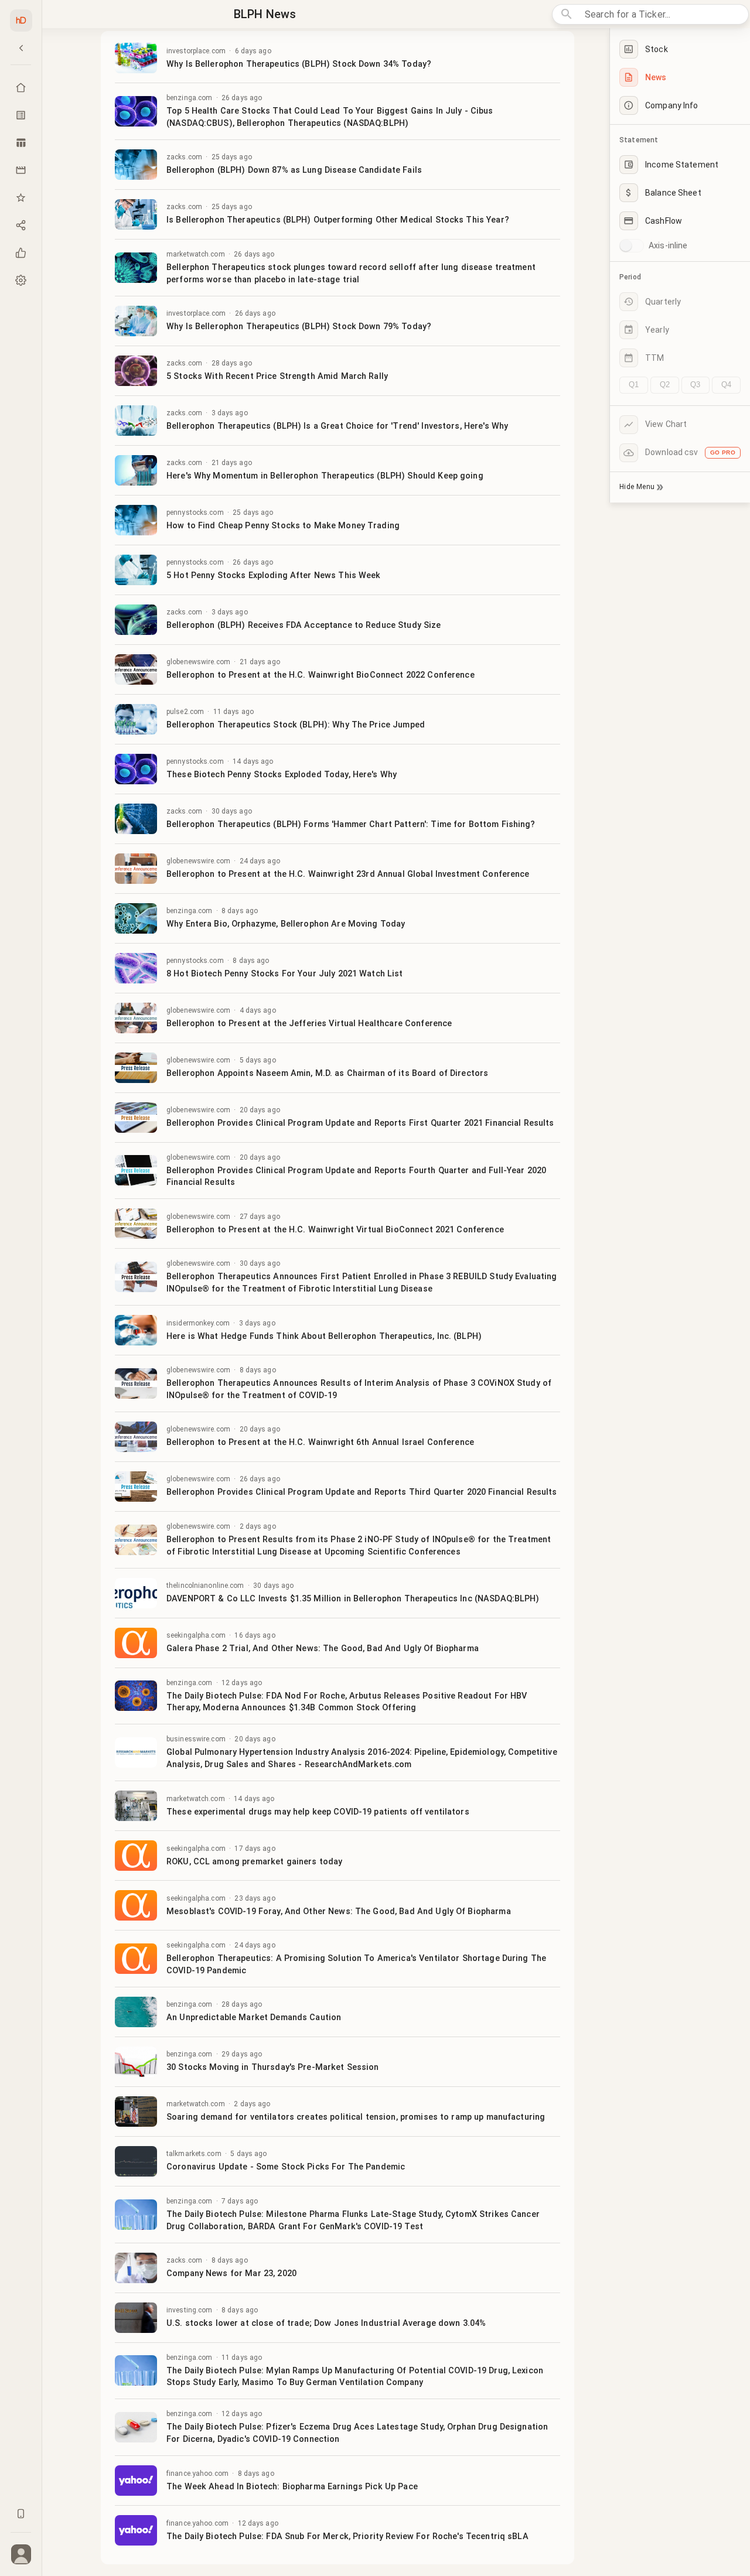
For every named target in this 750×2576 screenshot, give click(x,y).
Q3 (695, 385)
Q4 (726, 385)
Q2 (665, 385)
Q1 (634, 385)
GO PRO (723, 452)
